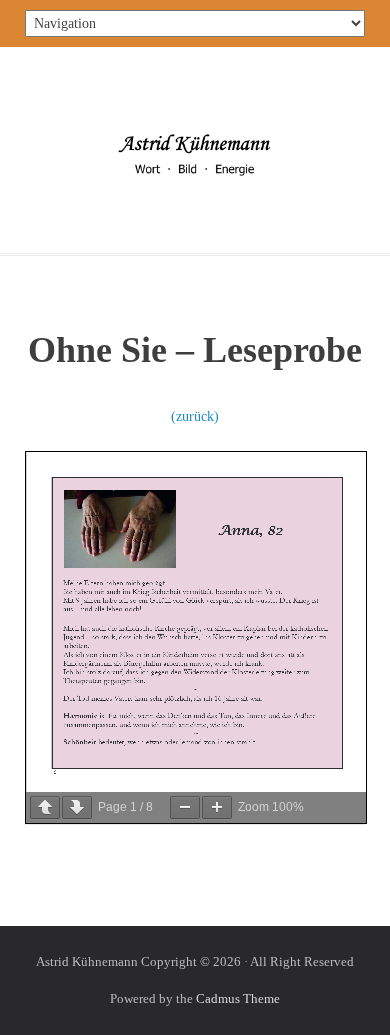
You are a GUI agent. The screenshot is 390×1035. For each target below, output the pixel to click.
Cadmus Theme (238, 998)
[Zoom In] (217, 807)
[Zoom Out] (185, 807)
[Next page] (77, 807)
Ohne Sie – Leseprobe (195, 350)
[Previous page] (45, 807)
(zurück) (195, 416)
